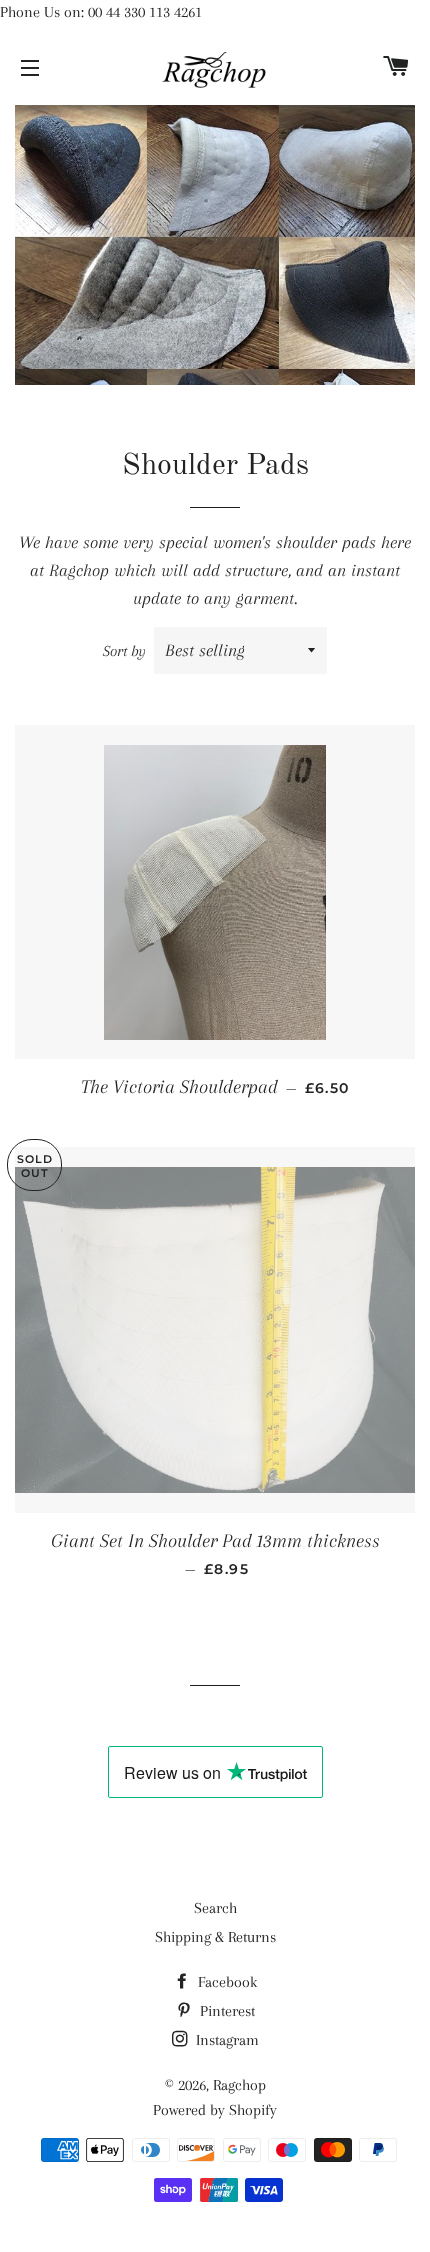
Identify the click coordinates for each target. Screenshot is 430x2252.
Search (215, 1908)
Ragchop (239, 2085)
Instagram (225, 2040)
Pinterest (225, 2011)
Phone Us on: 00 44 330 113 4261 (101, 12)
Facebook (225, 1982)
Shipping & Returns (215, 1937)
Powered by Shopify (215, 2110)
